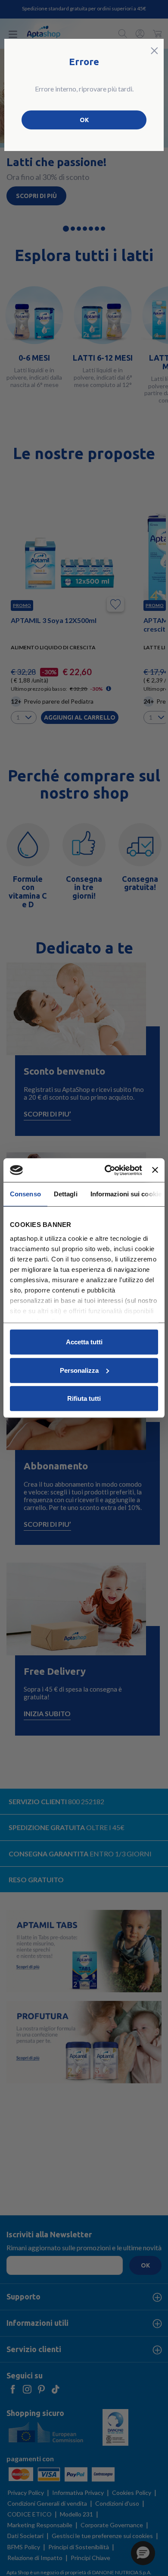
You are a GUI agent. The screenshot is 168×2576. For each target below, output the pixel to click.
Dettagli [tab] (66, 1194)
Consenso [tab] (25, 1194)
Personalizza (79, 1370)
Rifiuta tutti (84, 1398)
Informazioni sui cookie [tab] (126, 1194)
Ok (84, 120)
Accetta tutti (84, 1342)
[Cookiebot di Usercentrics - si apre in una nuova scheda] (107, 1170)
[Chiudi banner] (155, 1170)
